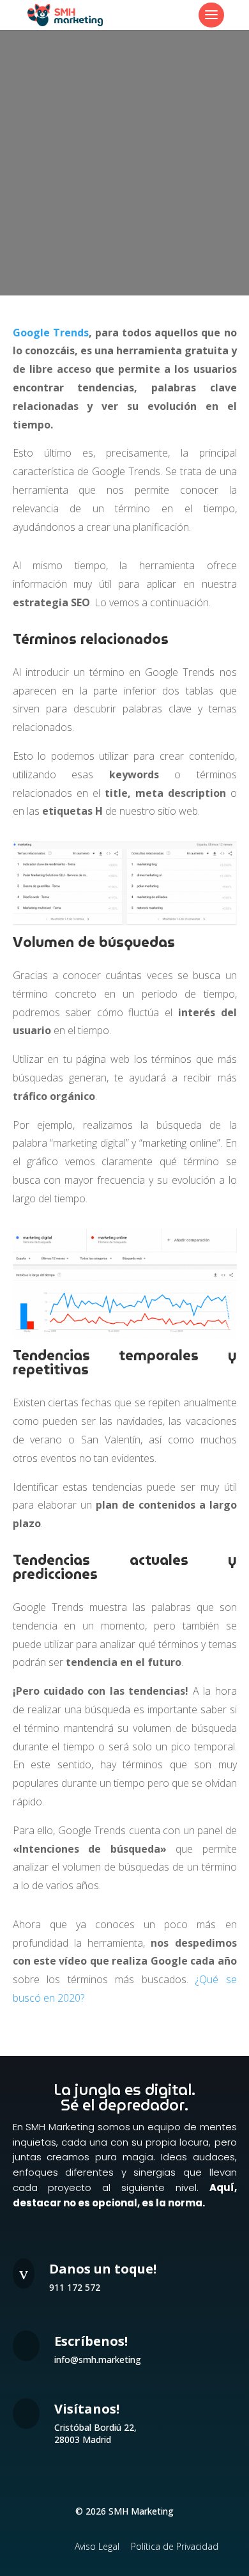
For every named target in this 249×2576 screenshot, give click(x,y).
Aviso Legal (97, 2546)
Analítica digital (112, 104)
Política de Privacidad (175, 2546)
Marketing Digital (125, 119)
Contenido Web (201, 104)
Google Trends (51, 333)
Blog (157, 104)
